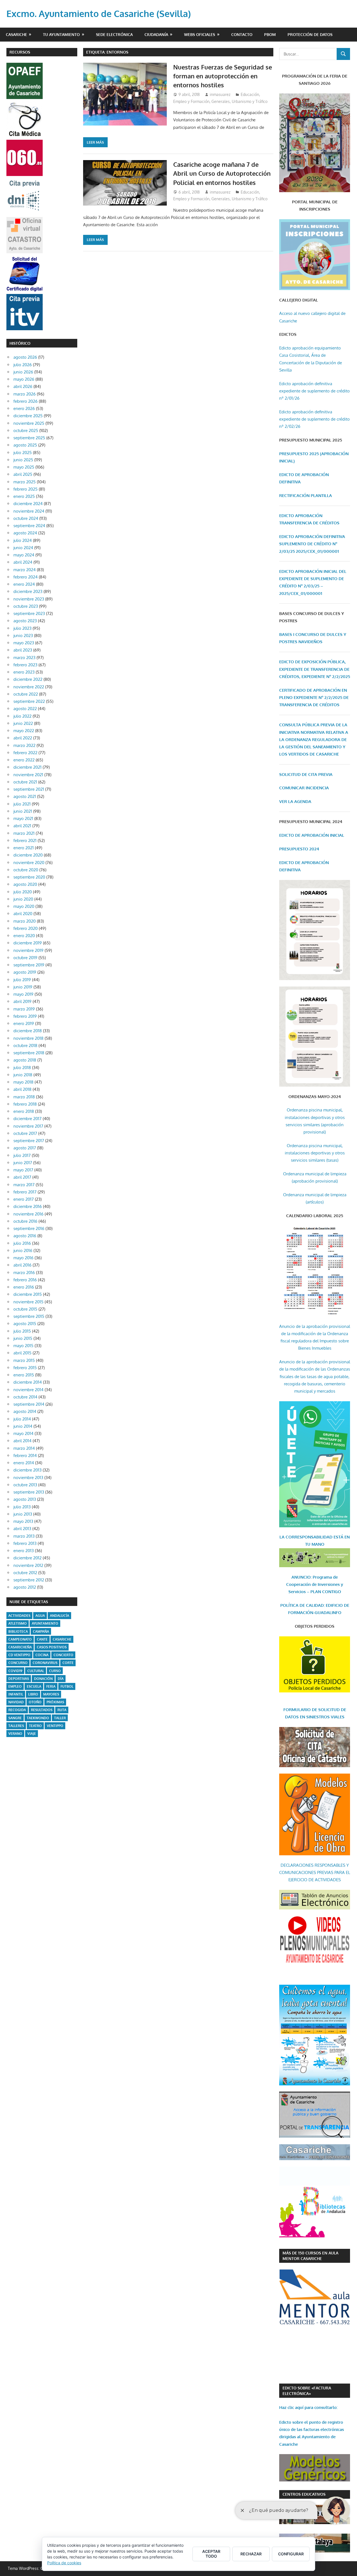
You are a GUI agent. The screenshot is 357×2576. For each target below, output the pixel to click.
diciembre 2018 (28, 1031)
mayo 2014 (23, 1433)
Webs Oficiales (200, 34)
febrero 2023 (25, 665)
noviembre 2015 (28, 1302)
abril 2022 (23, 738)
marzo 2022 (24, 745)
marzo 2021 (24, 833)
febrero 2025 (26, 489)
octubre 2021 (25, 782)
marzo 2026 (25, 394)
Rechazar (251, 2554)
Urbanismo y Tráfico (250, 101)
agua (40, 1616)
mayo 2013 (23, 1521)
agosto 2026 (25, 357)
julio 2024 (23, 540)
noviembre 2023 (29, 599)
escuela (34, 1686)
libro (33, 1694)
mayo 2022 (24, 731)
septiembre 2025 (29, 438)
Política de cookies (64, 2563)
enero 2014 (24, 1463)
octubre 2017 (25, 1133)
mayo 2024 (24, 555)
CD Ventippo (19, 1655)
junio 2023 (23, 635)
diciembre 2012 (27, 1558)
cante (42, 1639)
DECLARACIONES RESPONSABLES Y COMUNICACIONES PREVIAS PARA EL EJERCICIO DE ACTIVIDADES (315, 1873)
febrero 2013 (25, 1543)
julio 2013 (22, 1507)
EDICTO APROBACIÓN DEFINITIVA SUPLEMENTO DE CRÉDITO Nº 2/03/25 (312, 544)
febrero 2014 (25, 1455)
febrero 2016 (25, 1280)
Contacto (242, 34)
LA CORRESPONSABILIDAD (307, 1537)
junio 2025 (23, 460)
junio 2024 (23, 548)
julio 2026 (23, 365)
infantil (16, 1694)
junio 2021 (23, 811)
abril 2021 (22, 826)
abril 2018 (22, 1089)
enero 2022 (24, 760)
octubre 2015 (25, 1309)
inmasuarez (220, 94)
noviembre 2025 (29, 423)
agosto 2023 (25, 621)
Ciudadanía (156, 34)
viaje (32, 1734)
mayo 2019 (23, 994)
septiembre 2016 (29, 1228)
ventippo (55, 1726)
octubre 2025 (26, 430)
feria (51, 1686)
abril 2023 (23, 650)
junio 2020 (23, 899)
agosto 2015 (25, 1324)
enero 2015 (24, 1375)
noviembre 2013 (28, 1478)
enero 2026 (24, 408)
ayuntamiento (45, 1623)
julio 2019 (22, 980)
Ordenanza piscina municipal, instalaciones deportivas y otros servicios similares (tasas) (315, 1153)
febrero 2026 (26, 401)
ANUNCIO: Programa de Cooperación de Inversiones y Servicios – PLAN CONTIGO (315, 1584)
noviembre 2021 (28, 775)
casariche (62, 1639)
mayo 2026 (24, 379)
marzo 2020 (25, 921)
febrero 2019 (25, 1016)
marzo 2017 (24, 1185)
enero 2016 (24, 1287)
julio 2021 (22, 804)
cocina (42, 1655)
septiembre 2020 (29, 877)
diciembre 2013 (27, 1470)
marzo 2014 (24, 1448)
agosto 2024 (25, 533)
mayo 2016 (23, 1258)
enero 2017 (24, 1199)
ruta (62, 1710)
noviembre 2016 (28, 1214)
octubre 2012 (25, 1573)
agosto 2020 (25, 884)
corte (68, 1663)
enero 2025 (24, 496)
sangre (15, 1718)
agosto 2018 (25, 1060)
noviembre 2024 (29, 511)
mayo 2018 (23, 1082)
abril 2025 (23, 474)
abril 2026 (23, 386)
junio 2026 (23, 372)
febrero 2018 (25, 1104)
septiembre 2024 (29, 526)
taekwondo (38, 1718)
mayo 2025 (24, 467)
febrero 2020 (26, 928)
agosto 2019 (25, 972)
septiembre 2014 (29, 1404)
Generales (221, 101)
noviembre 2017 (28, 1126)
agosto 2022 (25, 709)
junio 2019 (23, 987)
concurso (18, 1663)
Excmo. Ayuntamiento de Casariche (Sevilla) (99, 14)
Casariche (16, 34)
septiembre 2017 (29, 1141)
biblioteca (18, 1631)
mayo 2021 (23, 818)
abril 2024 (23, 562)
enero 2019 (24, 1023)
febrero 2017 (25, 1192)
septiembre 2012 (29, 1580)
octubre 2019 (25, 958)
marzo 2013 (24, 1536)
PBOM (270, 34)
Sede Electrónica (114, 34)
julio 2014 (22, 1419)
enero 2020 (24, 936)
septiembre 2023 (29, 613)
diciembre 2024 (28, 504)
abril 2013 (22, 1529)
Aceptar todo (211, 2554)
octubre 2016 (25, 1221)
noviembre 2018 (28, 1038)
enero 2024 (24, 584)
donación (43, 1679)
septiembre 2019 (29, 965)
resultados (42, 1710)
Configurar (291, 2554)
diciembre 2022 (28, 679)
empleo (15, 1686)
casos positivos (52, 1647)
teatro (35, 1726)
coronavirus (45, 1663)
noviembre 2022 (29, 687)
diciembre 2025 (28, 416)
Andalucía (60, 1616)
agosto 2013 (25, 1499)
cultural (36, 1671)
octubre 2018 (25, 1045)
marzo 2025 (25, 482)
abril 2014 (22, 1441)
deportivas (19, 1679)
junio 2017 (23, 1163)
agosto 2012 (25, 1587)
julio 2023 (22, 628)
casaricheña (20, 1647)
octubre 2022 (26, 694)
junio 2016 (23, 1250)
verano (15, 1734)
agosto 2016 (25, 1236)
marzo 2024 (25, 570)
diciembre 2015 (28, 1294)
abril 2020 (23, 914)
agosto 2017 (25, 1148)
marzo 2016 (24, 1273)
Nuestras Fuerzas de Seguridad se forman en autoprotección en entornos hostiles (223, 76)
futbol (67, 1686)
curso (55, 1671)
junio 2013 (23, 1514)
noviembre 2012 (28, 1565)
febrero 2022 (25, 753)
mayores (51, 1694)
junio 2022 (23, 723)
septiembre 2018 (29, 1053)
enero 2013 (24, 1551)
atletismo (18, 1623)
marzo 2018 (24, 1097)
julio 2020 (23, 892)
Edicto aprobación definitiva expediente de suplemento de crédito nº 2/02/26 (314, 419)
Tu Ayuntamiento (61, 34)
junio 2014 (23, 1426)
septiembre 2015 (29, 1316)
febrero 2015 (25, 1368)
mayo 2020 (24, 906)
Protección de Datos (310, 34)
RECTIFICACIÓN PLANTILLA (306, 495)
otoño (35, 1702)
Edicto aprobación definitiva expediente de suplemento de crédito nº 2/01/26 (314, 391)
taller (60, 1718)
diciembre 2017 (27, 1119)
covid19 (15, 1671)
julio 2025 (23, 453)
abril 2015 (22, 1353)
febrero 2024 (26, 577)
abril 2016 (22, 1265)
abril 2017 (22, 1177)
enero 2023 (24, 672)
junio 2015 (23, 1338)
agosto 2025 (25, 445)
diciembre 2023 (28, 591)
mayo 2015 (23, 1346)
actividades (19, 1616)
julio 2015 (22, 1331)
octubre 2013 (25, 1485)
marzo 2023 (24, 658)
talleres (16, 1726)
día (61, 1679)
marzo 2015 (24, 1360)
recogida (17, 1710)
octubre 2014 (25, 1397)
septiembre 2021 (29, 789)
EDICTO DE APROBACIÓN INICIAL (312, 835)
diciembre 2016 (28, 1206)
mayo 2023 (24, 643)
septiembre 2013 (29, 1492)
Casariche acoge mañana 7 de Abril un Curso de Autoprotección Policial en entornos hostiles (222, 173)
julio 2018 (22, 1068)
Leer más (95, 142)
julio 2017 (22, 1155)
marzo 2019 (24, 1009)
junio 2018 (23, 1075)
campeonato (20, 1639)
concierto (63, 1655)
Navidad (16, 1702)
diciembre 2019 (28, 943)
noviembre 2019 (28, 950)
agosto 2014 (25, 1411)
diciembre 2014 (28, 1382)
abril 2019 (22, 1001)
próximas (55, 1702)
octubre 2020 (26, 870)
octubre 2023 (26, 606)
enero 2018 (24, 1111)
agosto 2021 (25, 796)
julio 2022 (22, 716)
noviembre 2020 (29, 863)
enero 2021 (24, 848)
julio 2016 (22, 1243)
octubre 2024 (26, 518)
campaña (41, 1631)
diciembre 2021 (27, 767)
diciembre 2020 (28, 855)
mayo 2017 (23, 1170)
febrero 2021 (25, 840)
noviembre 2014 (28, 1390)
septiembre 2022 (29, 701)
